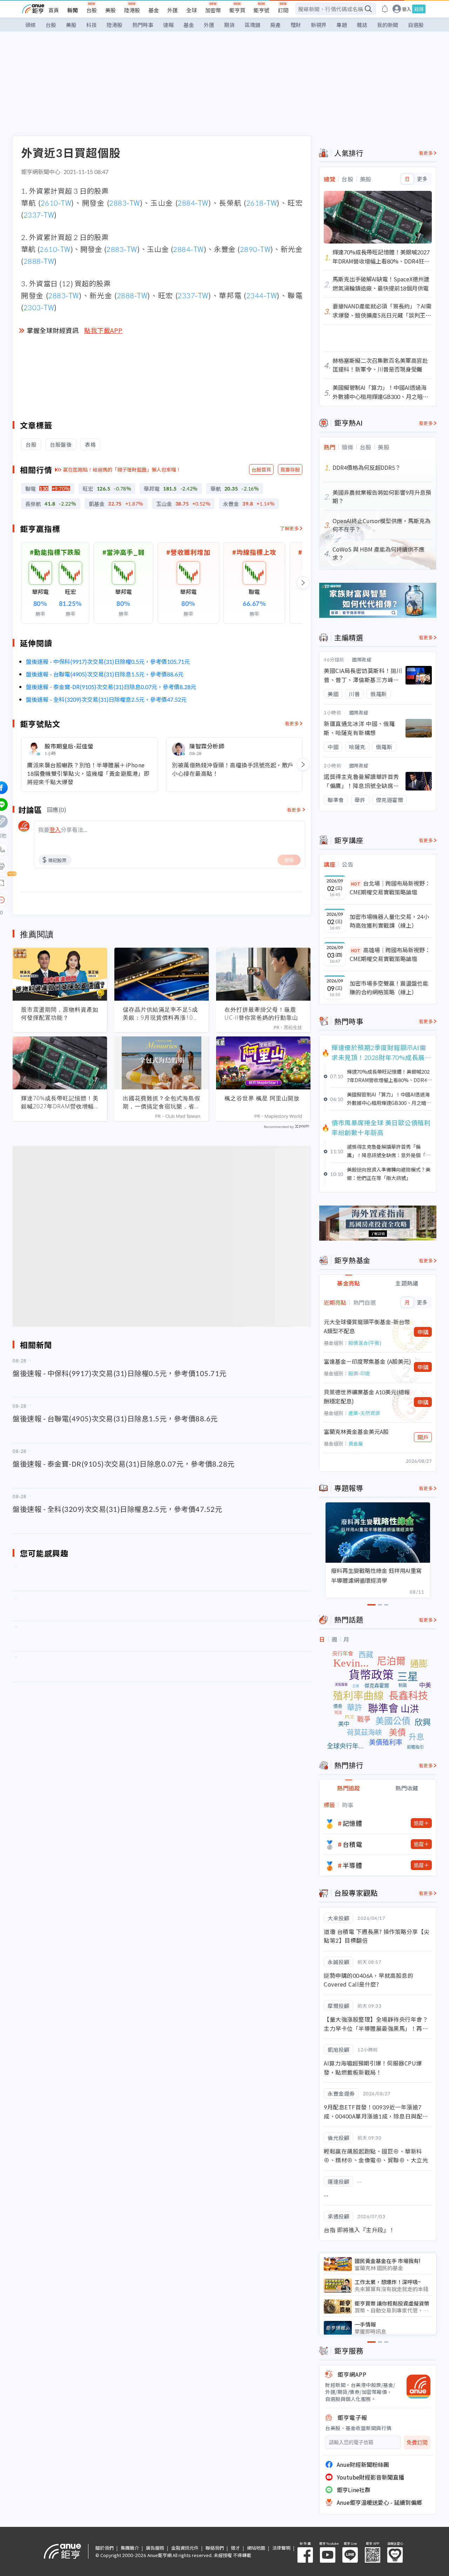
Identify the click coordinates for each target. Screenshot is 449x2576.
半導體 (353, 1865)
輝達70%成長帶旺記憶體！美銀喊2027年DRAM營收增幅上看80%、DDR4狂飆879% (60, 1102)
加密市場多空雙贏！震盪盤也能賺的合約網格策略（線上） (389, 988)
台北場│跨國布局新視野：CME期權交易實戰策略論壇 (390, 888)
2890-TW (255, 249)
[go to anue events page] (385, 9)
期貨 (229, 25)
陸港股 (132, 10)
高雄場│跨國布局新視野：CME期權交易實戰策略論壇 (390, 954)
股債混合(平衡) (365, 1343)
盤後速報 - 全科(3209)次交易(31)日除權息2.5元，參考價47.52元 (106, 699)
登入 (407, 9)
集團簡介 (130, 2548)
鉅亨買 (237, 10)
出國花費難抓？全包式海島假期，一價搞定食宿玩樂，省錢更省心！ (162, 1102)
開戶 (423, 1437)
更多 (422, 179)
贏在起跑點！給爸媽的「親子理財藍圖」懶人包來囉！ (122, 469)
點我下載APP (103, 330)
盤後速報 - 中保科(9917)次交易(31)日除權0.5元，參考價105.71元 (108, 661)
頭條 (31, 25)
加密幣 (213, 10)
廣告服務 (155, 2548)
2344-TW (262, 295)
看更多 (292, 723)
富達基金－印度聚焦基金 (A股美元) (367, 1361)
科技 (92, 25)
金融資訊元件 (185, 2548)
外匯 (173, 10)
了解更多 (289, 528)
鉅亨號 (262, 10)
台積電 (353, 1844)
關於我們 (105, 2548)
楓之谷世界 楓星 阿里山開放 (262, 1098)
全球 (192, 10)
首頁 (54, 10)
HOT (356, 884)
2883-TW (125, 203)
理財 (296, 25)
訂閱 (283, 10)
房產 (275, 25)
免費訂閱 (417, 2442)
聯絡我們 (215, 2548)
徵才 (235, 2548)
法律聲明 (281, 2548)
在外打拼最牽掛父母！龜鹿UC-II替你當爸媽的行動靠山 (261, 1013)
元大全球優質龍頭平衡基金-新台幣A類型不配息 (367, 1326)
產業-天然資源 (364, 1413)
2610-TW (56, 203)
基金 (154, 10)
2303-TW (39, 307)
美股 (110, 10)
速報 (168, 25)
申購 (423, 1332)
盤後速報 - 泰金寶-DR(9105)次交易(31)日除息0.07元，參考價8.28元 (111, 687)
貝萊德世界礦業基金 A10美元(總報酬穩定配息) (367, 1396)
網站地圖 (256, 2548)
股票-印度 (359, 1373)
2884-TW (193, 203)
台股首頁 (261, 469)
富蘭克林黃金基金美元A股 (356, 1432)
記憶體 (353, 1823)
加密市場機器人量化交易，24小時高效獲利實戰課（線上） (389, 921)
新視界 (319, 25)
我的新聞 (388, 25)
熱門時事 (143, 25)
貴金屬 (356, 1443)
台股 (92, 10)
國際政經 (362, 659)
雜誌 (362, 25)
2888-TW (39, 261)
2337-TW (39, 215)
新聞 (73, 10)
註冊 (419, 9)
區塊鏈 (252, 25)
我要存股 (290, 469)
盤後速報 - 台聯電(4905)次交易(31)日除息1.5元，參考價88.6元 (105, 674)
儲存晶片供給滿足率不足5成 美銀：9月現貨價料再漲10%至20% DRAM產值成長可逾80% (160, 1014)
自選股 (416, 25)
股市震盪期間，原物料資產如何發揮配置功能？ (60, 1013)
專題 (342, 25)
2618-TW (262, 203)
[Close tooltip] (60, 900)
